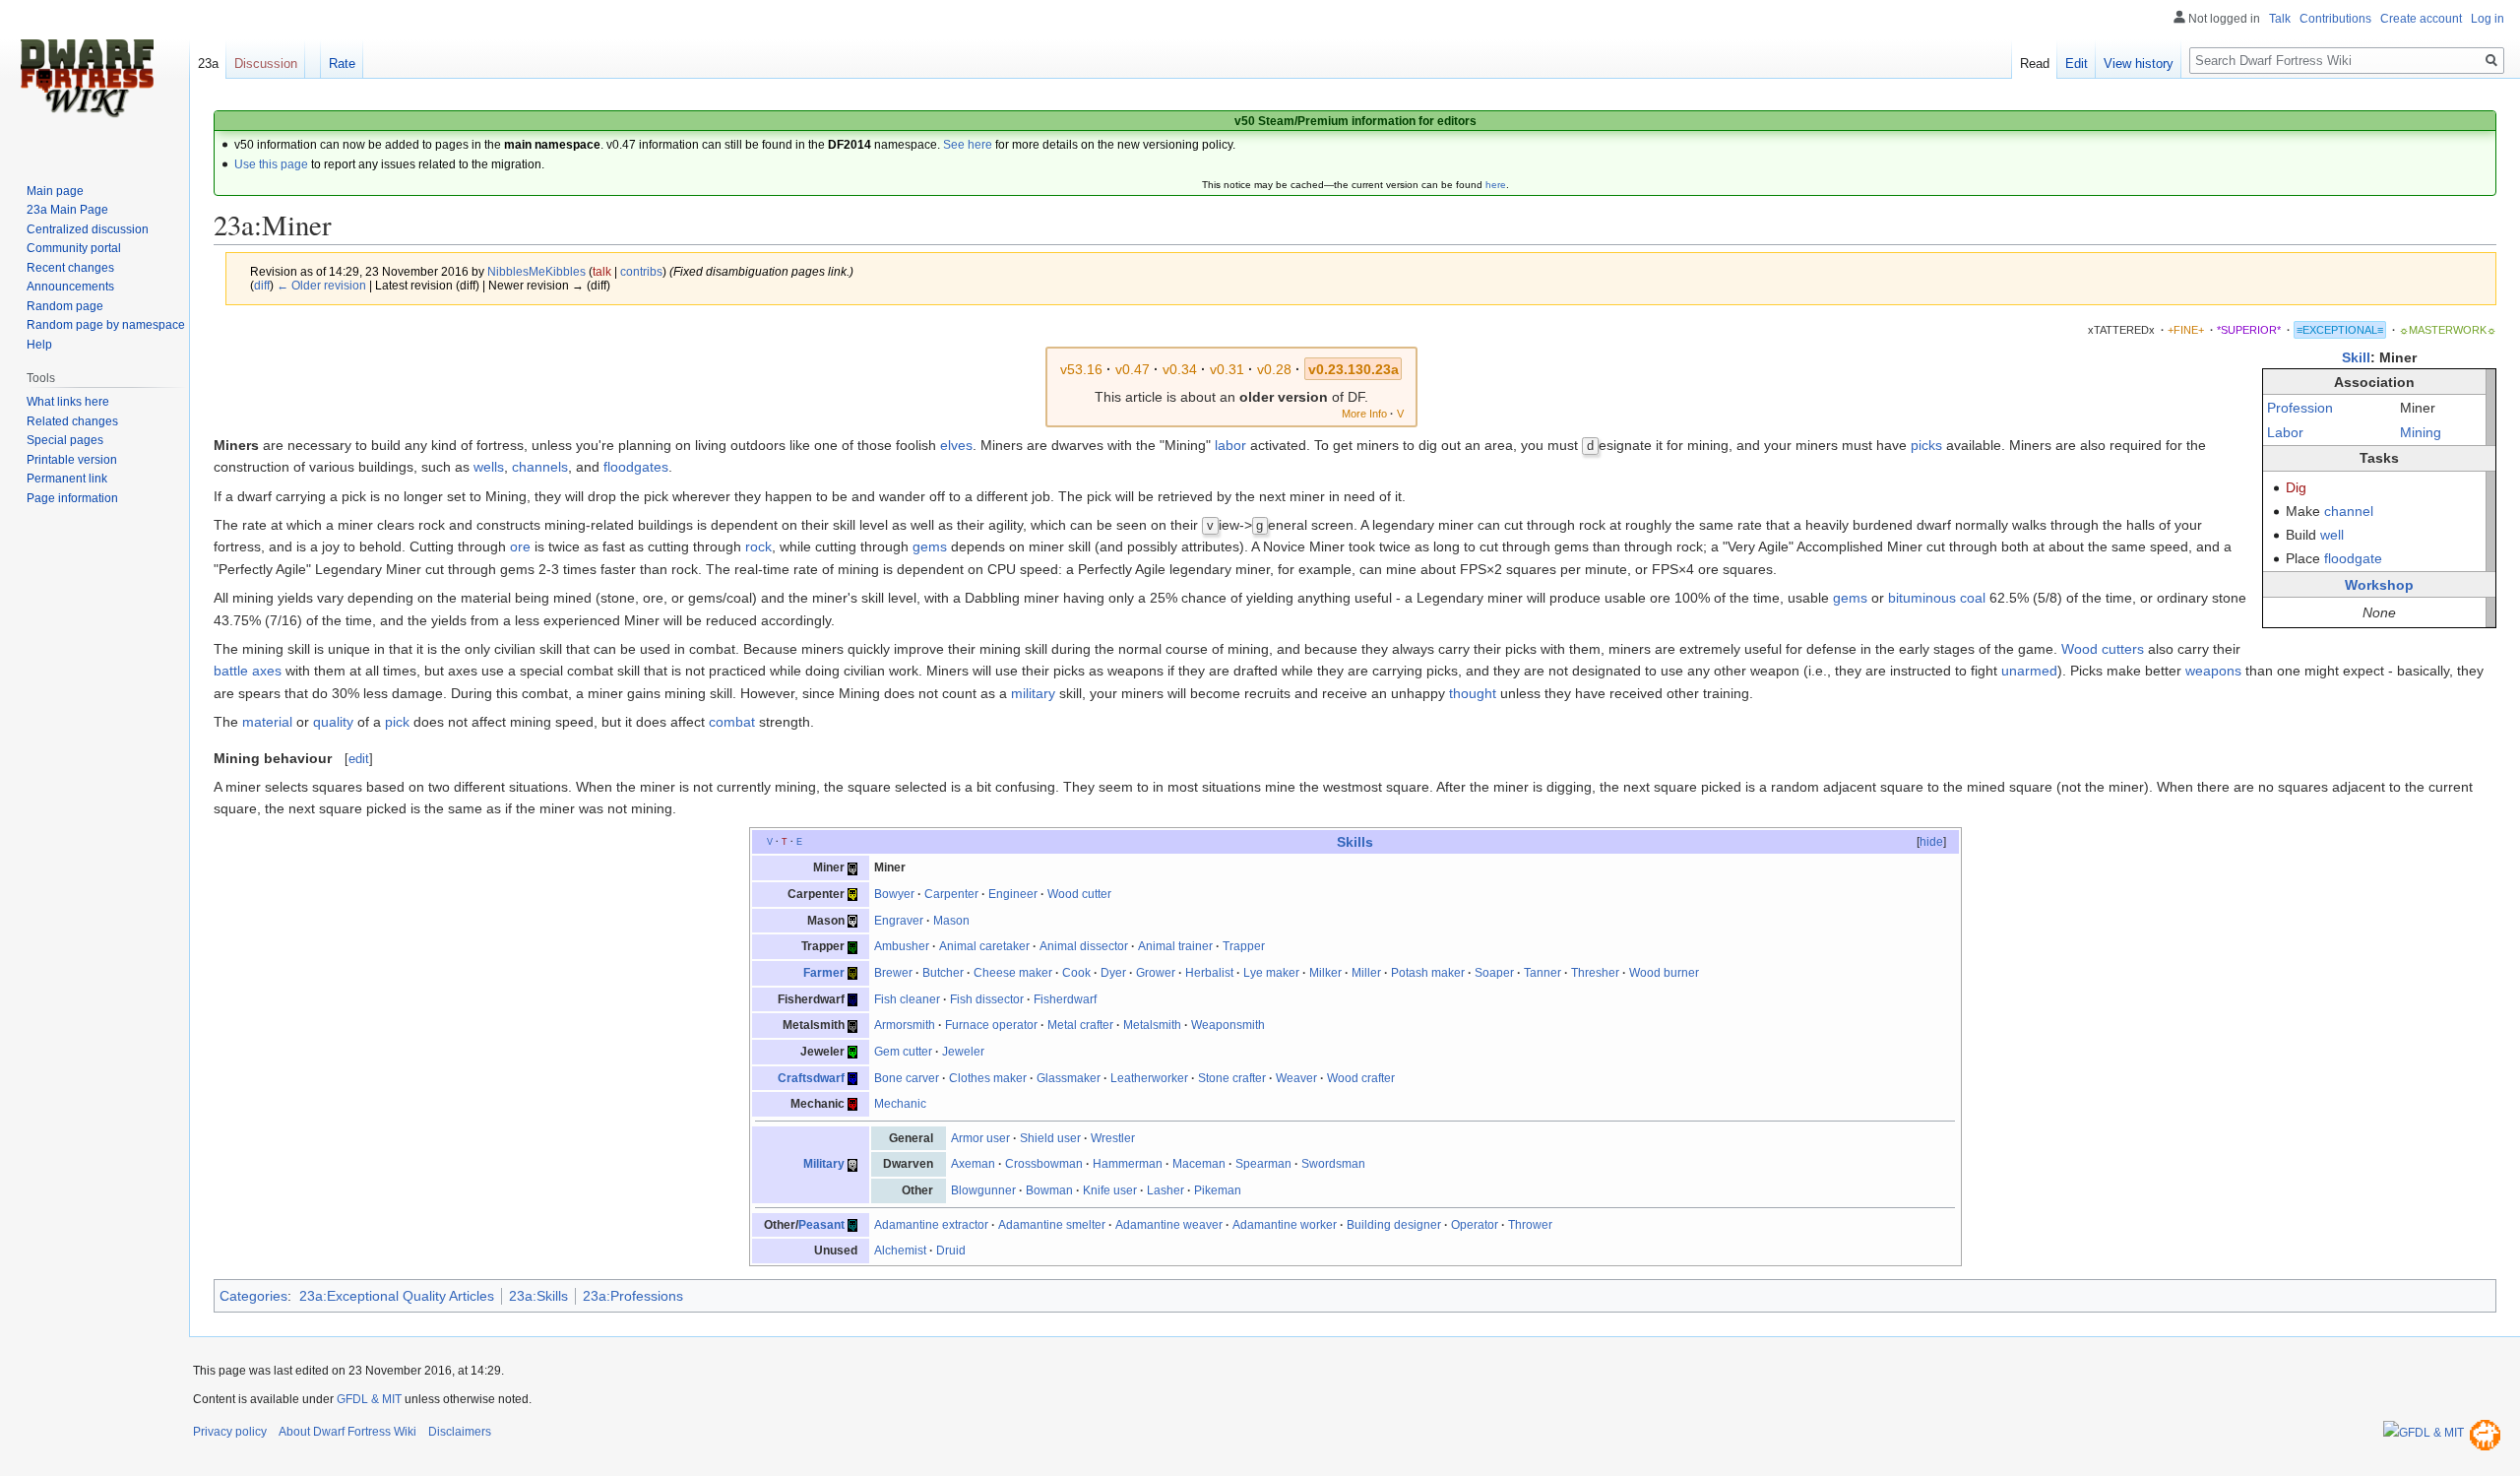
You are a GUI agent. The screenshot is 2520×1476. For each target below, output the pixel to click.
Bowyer (894, 894)
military (1033, 693)
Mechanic (900, 1104)
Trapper (1244, 946)
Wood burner (1664, 973)
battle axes (248, 671)
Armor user (980, 1138)
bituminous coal (1937, 598)
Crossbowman (1044, 1164)
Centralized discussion (88, 229)
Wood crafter (1361, 1078)
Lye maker (1271, 973)
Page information (72, 498)
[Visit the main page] (87, 79)
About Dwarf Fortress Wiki (347, 1432)
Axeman (973, 1164)
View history (2139, 64)
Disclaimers (460, 1432)
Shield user (1050, 1138)
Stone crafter (1232, 1078)
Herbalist (1209, 973)
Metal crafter (1080, 1025)
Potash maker (1428, 973)
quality (333, 722)
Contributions (2335, 19)
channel (2349, 511)
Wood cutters (2103, 649)
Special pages (65, 440)
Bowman (1049, 1190)
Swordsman (1333, 1164)
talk (602, 271)
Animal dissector (1084, 946)
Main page (55, 191)
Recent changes (70, 268)
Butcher (943, 973)
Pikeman (1218, 1190)
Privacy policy (230, 1432)
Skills (1355, 842)
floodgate (2353, 558)
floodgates (636, 467)
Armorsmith (905, 1025)
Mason (951, 921)
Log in (2488, 19)
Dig (2296, 487)
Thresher (1595, 973)
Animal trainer (1175, 946)
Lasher (1165, 1190)
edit (359, 759)
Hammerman (1128, 1164)
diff (262, 285)
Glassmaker (1069, 1078)
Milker (1325, 973)
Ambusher (902, 946)
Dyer (1113, 973)
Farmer (824, 973)
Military (824, 1164)
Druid (951, 1251)
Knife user (1110, 1190)
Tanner (1543, 973)
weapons (2213, 671)
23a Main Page (67, 210)
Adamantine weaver (1169, 1225)
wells (489, 467)
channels (540, 467)
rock (758, 546)
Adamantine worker (1285, 1225)
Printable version (72, 460)
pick (397, 722)
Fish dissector (987, 999)
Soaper (1494, 973)
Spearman (1263, 1164)
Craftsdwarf (811, 1078)
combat (732, 722)
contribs (641, 271)
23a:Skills (538, 1296)
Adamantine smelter (1052, 1225)
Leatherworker (1149, 1078)
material (267, 722)
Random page (65, 306)
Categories (253, 1296)
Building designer (1394, 1225)
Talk (2280, 19)
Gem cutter (903, 1052)
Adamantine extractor (931, 1225)
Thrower (1530, 1225)
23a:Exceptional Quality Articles (397, 1296)
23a (208, 64)
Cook (1076, 973)
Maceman (1199, 1164)
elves (956, 445)
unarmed (2029, 671)
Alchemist (900, 1251)
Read (2035, 64)
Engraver (899, 921)
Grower (1156, 973)
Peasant (821, 1225)
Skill (2356, 357)
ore (520, 546)
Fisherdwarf (1065, 999)
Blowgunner (983, 1190)
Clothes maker (988, 1078)
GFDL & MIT (369, 1399)
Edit (2077, 64)
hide (1931, 842)
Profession (2300, 408)
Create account (2421, 19)
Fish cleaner (907, 999)
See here (968, 145)
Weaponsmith (1228, 1025)
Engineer (1013, 894)
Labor (2285, 432)
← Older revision (321, 285)
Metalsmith (1152, 1025)
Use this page (271, 164)
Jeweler (963, 1052)
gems (930, 546)
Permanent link (67, 479)
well (2332, 535)
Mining (2421, 432)
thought (1473, 693)
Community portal (74, 248)
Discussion (266, 64)
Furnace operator (991, 1025)
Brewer (893, 973)
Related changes (72, 421)
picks (1926, 445)
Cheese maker (1013, 973)
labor (1230, 445)
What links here (68, 402)
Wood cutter (1079, 894)
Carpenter (951, 894)
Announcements (70, 287)
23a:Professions (633, 1296)
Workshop (2379, 585)
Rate (342, 64)
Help (39, 345)
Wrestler (1113, 1138)
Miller (1366, 973)
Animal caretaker (984, 946)
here (1496, 185)
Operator (1475, 1225)
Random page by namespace (106, 325)
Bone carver (907, 1078)
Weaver (1296, 1078)
